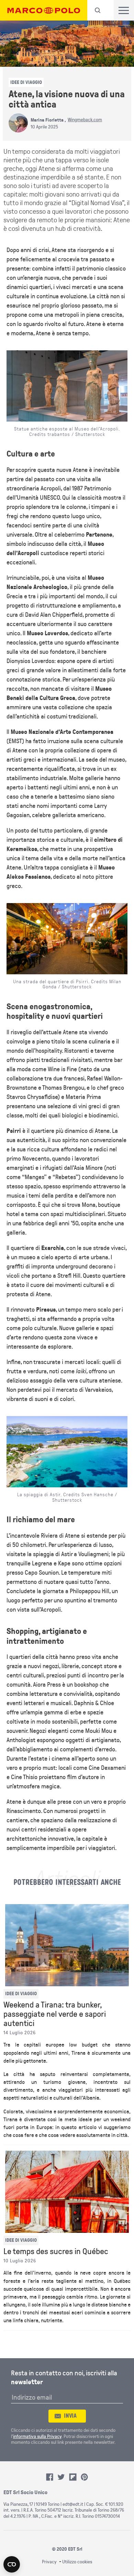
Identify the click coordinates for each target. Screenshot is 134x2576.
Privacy (49, 2562)
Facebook (50, 2477)
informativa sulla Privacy (37, 2436)
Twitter (61, 2477)
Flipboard (73, 2477)
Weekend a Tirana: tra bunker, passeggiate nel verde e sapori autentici (55, 2014)
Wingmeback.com (85, 120)
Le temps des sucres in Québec (56, 2252)
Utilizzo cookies (77, 2562)
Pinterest (85, 2477)
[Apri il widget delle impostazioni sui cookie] (12, 2564)
